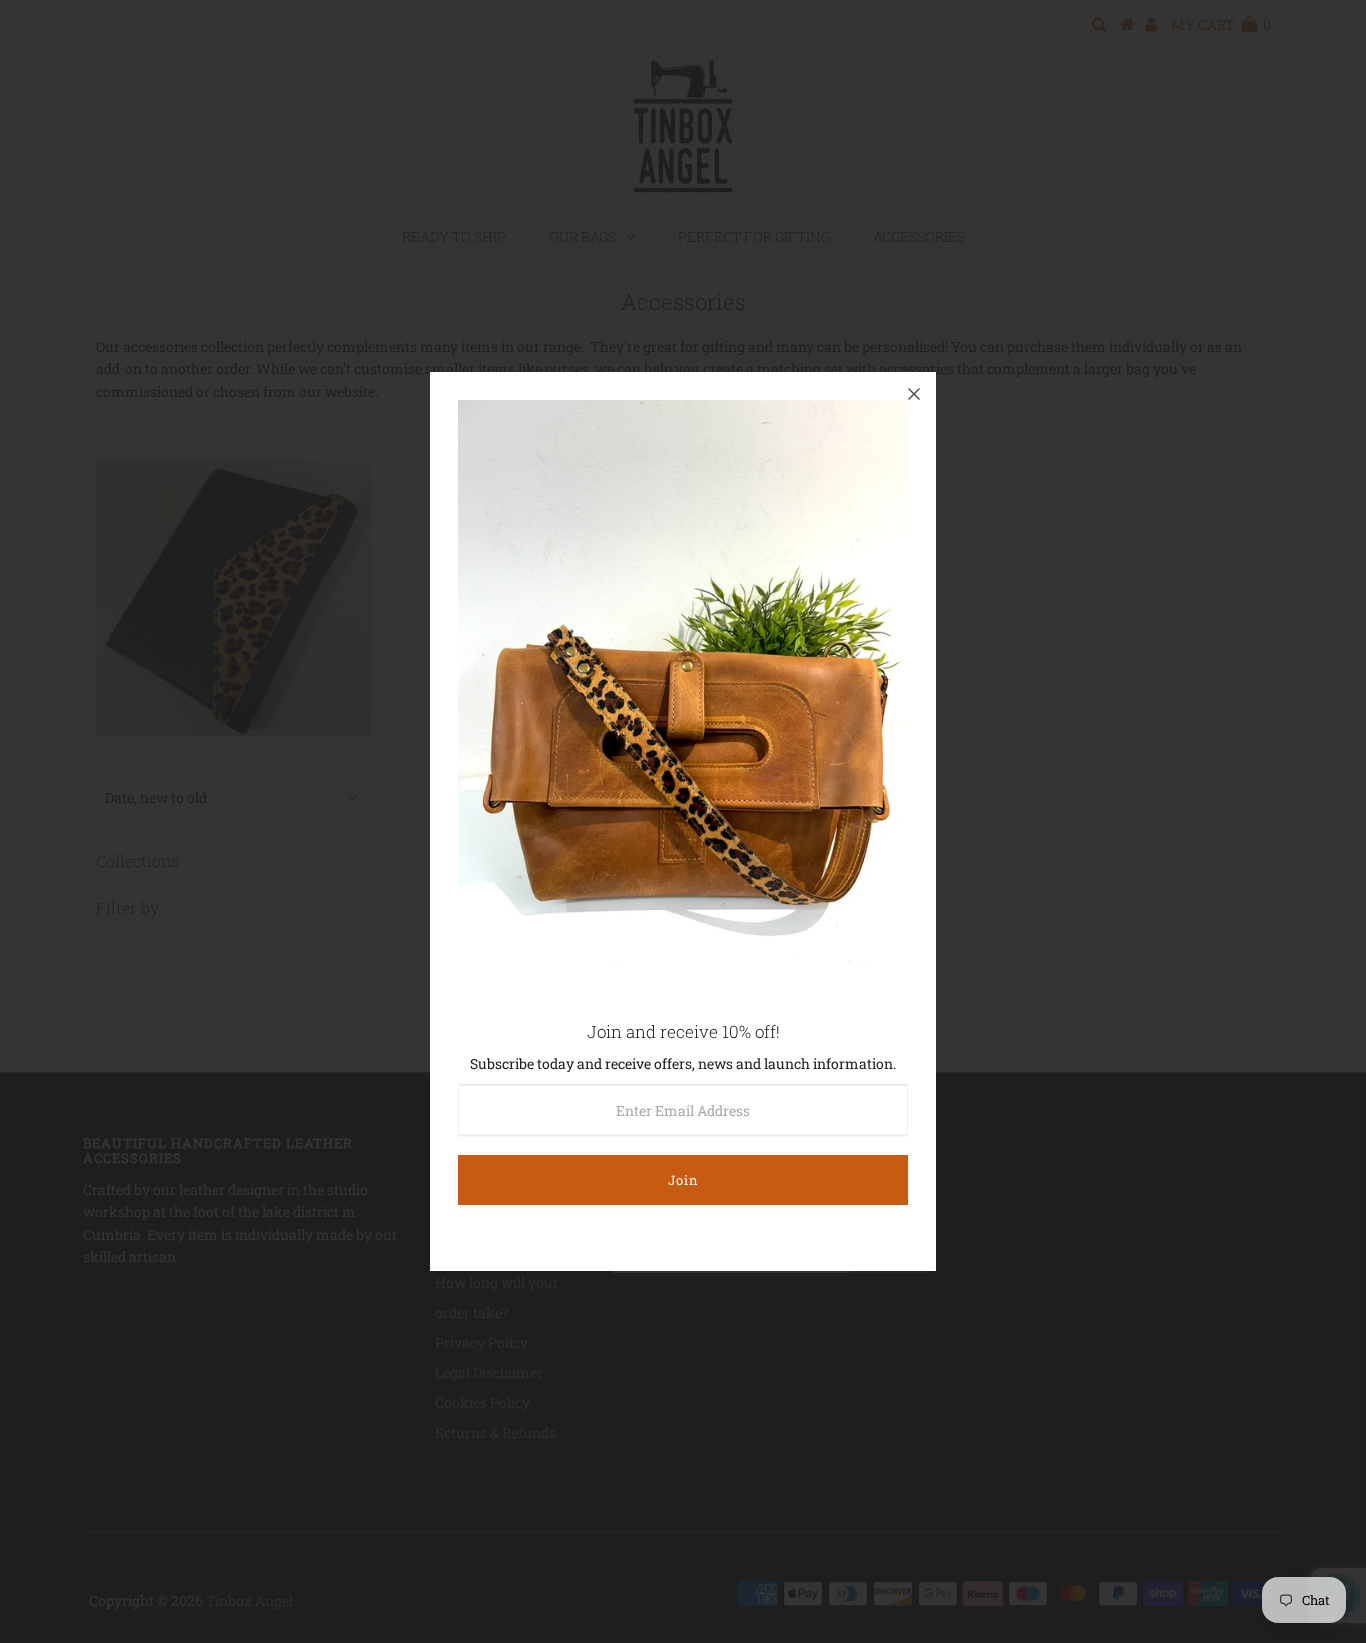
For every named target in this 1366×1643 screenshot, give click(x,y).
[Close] (914, 394)
